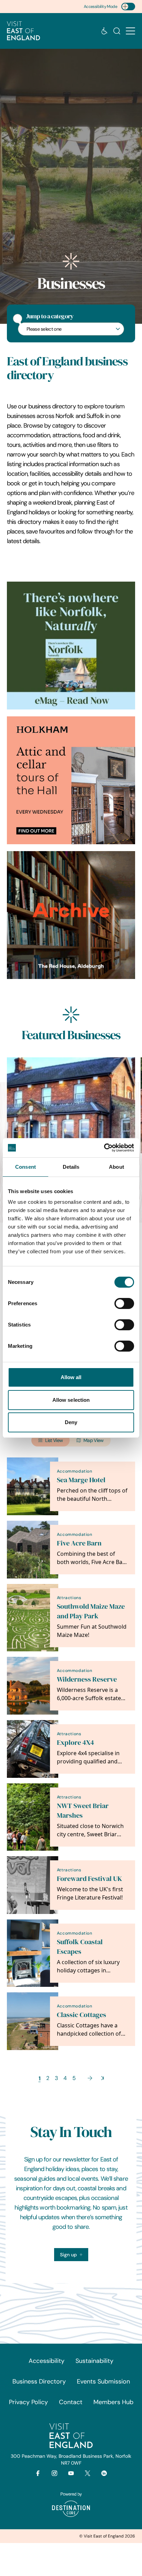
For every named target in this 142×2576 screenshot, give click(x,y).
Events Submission (103, 2381)
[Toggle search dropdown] (117, 31)
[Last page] (103, 2078)
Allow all (71, 1377)
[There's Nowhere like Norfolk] (71, 646)
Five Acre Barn (79, 1543)
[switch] (124, 1303)
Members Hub (113, 2402)
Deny (71, 1422)
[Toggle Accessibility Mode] (128, 7)
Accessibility (47, 2361)
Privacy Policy (28, 2402)
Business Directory (39, 2381)
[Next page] (90, 2078)
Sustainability (94, 2361)
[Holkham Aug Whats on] (71, 780)
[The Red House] (71, 915)
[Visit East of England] (23, 31)
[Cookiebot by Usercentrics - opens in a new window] (104, 1148)
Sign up (68, 2255)
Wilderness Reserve (87, 1679)
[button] (130, 31)
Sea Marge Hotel (81, 1480)
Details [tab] (71, 1167)
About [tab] (116, 1167)
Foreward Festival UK (89, 1879)
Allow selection (71, 1400)
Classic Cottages (82, 2015)
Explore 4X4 (75, 1743)
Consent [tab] (26, 1167)
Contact (71, 2402)
